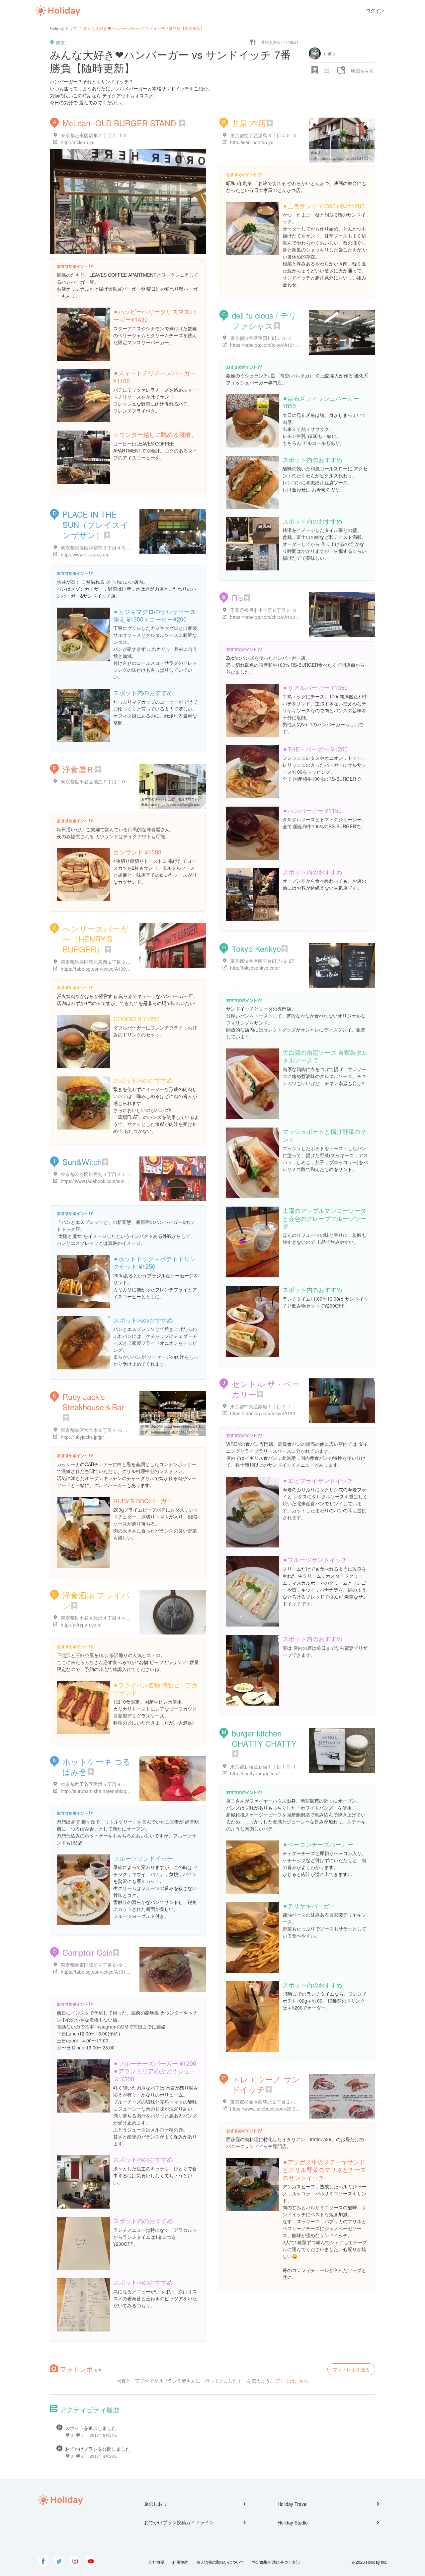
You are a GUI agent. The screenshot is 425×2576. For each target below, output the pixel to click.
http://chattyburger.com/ (255, 1773)
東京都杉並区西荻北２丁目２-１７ (266, 2102)
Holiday (58, 11)
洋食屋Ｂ (78, 769)
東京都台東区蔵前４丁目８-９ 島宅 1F (101, 1965)
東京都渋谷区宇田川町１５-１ (261, 338)
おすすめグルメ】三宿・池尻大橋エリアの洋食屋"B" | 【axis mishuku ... (195, 799)
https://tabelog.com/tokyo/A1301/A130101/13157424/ (286, 1413)
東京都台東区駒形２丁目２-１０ (94, 135)
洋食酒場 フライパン (96, 1600)
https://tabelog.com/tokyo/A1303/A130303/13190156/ (117, 969)
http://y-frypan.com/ (81, 1625)
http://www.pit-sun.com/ (85, 554)
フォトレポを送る (351, 2369)
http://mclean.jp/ (78, 142)
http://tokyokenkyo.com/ (255, 968)
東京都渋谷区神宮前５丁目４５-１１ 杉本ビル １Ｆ (114, 547)
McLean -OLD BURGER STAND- (121, 123)
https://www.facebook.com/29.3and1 (268, 2109)
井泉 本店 (249, 123)
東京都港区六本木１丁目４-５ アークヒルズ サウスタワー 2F (125, 1430)
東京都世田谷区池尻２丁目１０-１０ (99, 781)
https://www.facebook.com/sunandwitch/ (103, 1181)
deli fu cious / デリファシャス (264, 320)
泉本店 (315, 153)
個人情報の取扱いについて (220, 2562)
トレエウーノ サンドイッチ (266, 2084)
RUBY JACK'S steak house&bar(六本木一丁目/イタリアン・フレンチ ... (195, 1427)
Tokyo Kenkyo (256, 948)
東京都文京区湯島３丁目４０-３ (263, 135)
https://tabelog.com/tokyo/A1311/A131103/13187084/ (117, 1972)
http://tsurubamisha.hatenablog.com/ (99, 1791)
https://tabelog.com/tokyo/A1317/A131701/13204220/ (286, 345)
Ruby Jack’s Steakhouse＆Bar (93, 1402)
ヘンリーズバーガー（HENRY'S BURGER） (95, 939)
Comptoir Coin (87, 1952)
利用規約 (180, 2562)
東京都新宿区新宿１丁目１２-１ (263, 1766)
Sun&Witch (82, 1162)
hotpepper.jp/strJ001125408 (173, 1432)
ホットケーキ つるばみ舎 (97, 1766)
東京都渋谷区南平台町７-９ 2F (262, 961)
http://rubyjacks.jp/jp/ (82, 1437)
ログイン (375, 10)
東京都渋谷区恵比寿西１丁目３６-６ (99, 962)
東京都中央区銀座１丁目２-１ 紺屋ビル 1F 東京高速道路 (289, 1406)
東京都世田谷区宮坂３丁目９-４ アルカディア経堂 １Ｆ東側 (123, 1784)
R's (237, 597)
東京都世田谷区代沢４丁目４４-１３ (99, 1618)
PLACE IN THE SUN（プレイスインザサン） (95, 524)
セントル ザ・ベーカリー (266, 1389)
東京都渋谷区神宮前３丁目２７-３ (96, 1174)
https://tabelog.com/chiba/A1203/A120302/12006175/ (286, 617)
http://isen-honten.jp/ (252, 142)
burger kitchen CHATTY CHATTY (264, 1738)
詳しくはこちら (292, 2381)
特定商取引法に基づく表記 (276, 2562)
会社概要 (156, 2562)
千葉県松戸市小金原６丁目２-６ (263, 610)
